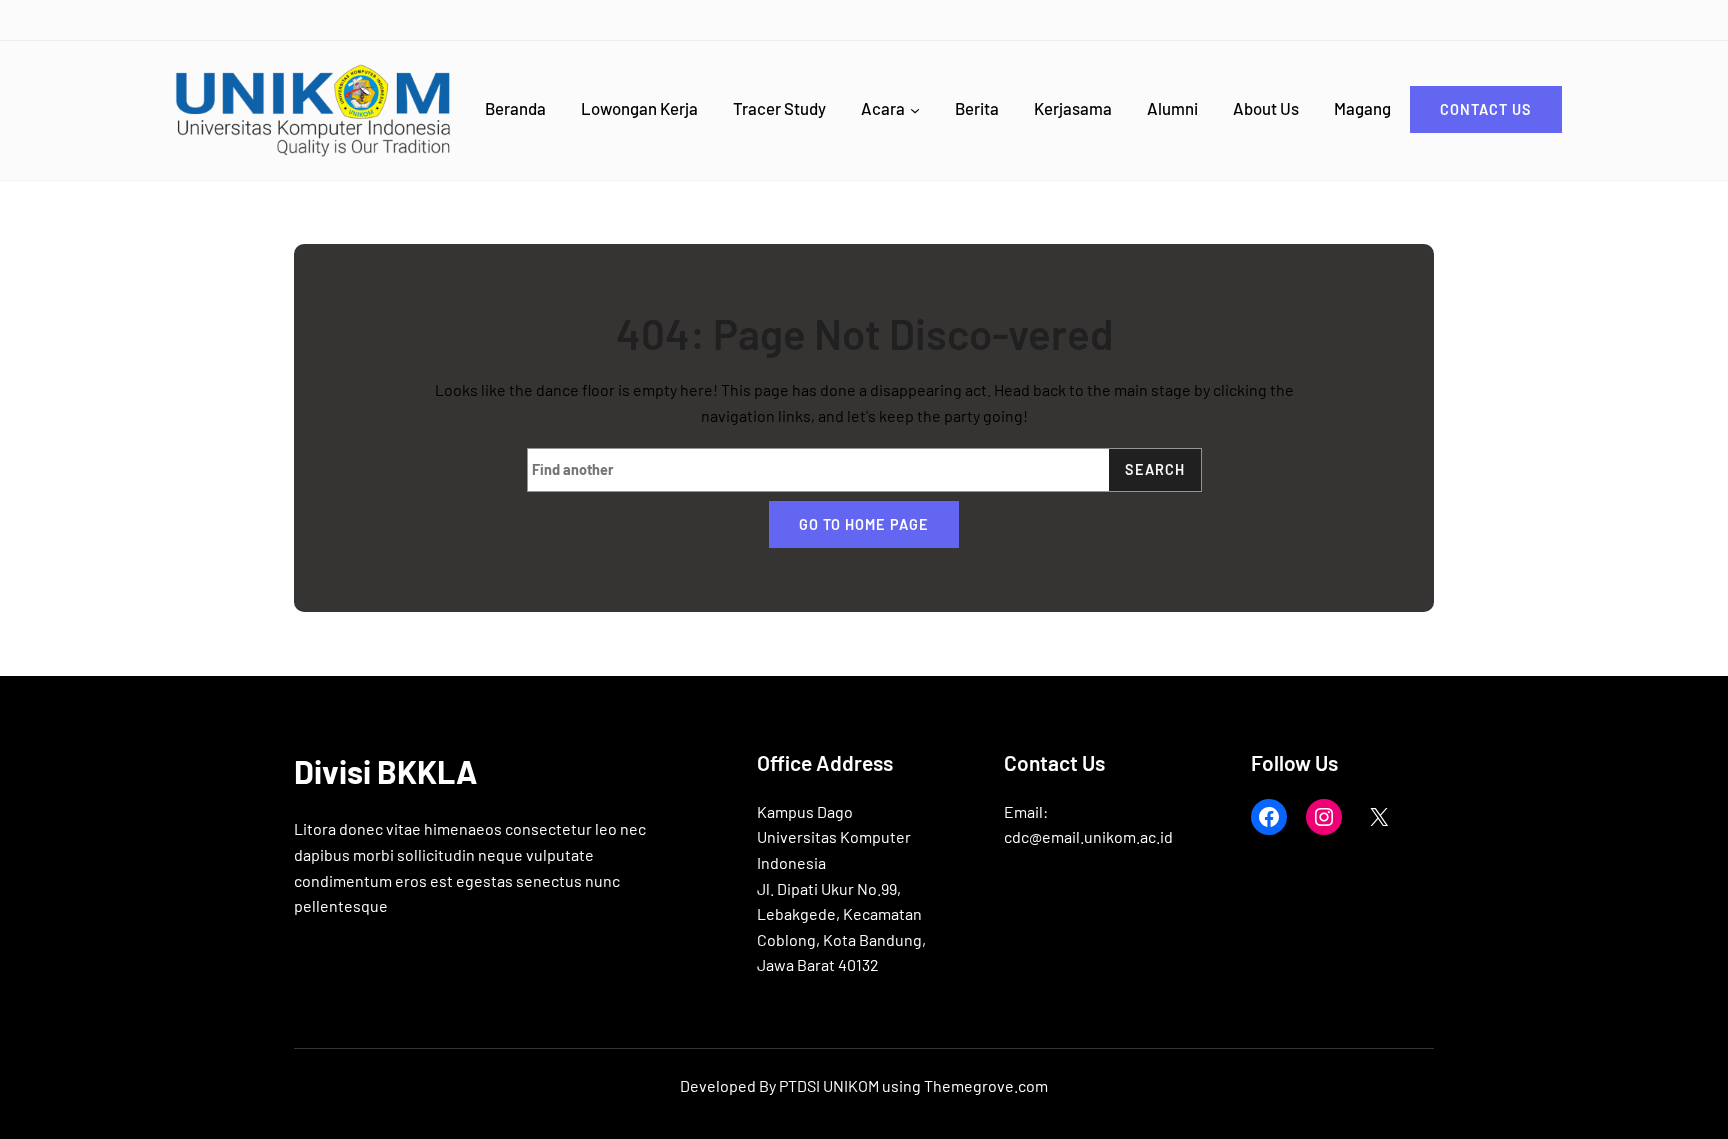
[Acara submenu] (915, 110)
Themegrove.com (986, 1085)
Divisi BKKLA (385, 771)
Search (1155, 469)
